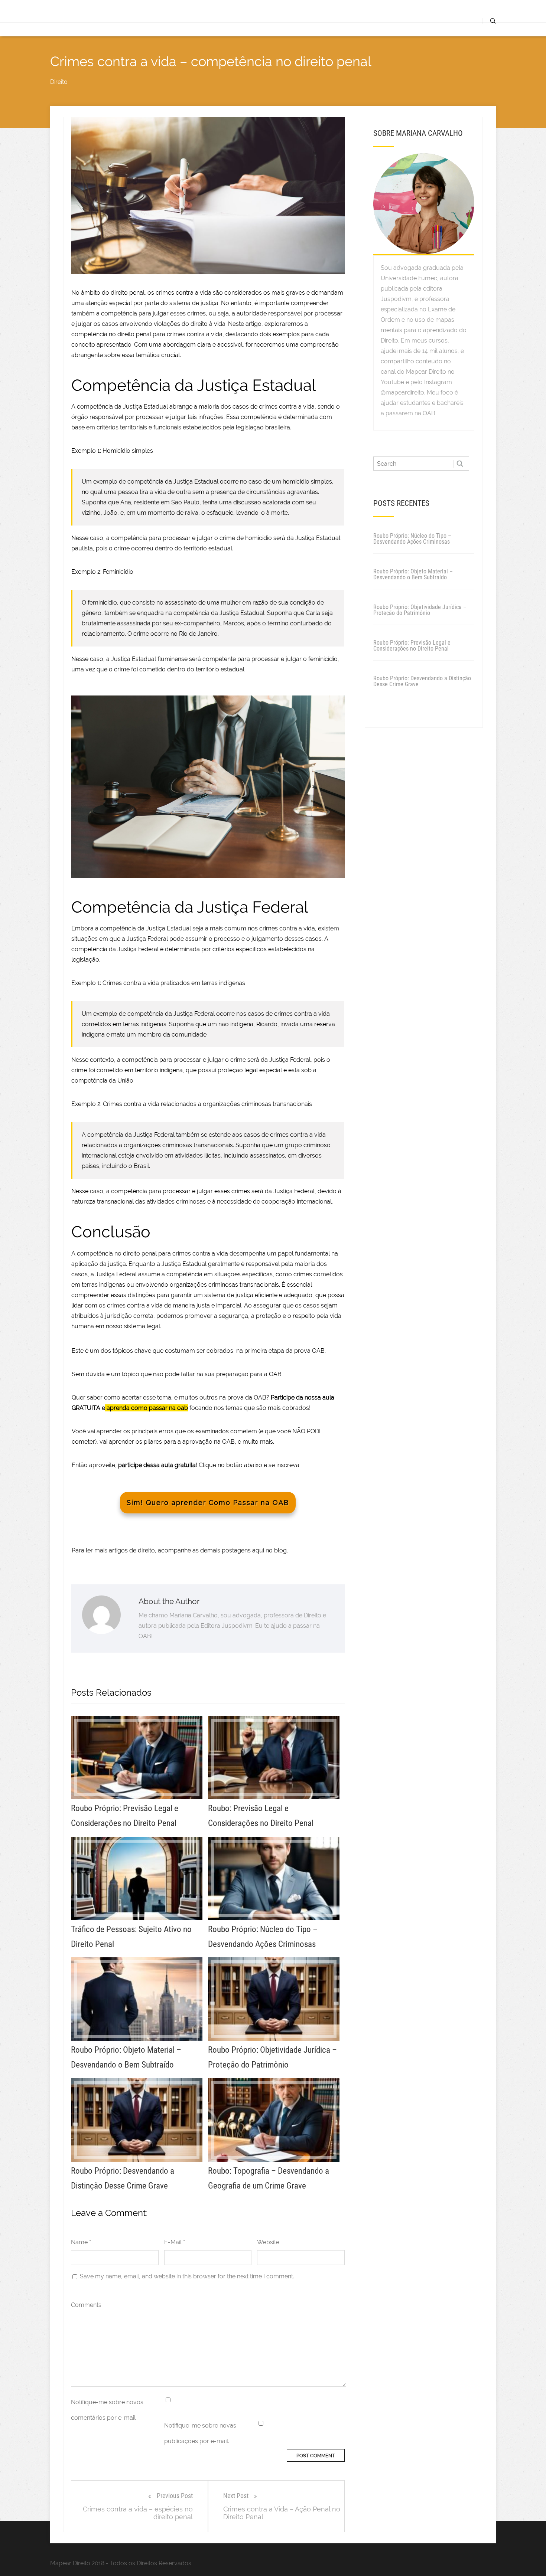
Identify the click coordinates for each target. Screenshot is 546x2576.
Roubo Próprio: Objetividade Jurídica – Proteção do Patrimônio (420, 610)
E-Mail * (175, 2242)
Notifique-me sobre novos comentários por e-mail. (107, 2410)
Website (268, 2242)
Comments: (87, 2305)
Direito (59, 82)
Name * (81, 2242)
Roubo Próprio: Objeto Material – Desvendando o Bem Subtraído (413, 574)
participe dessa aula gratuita (157, 1465)
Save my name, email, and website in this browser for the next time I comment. (187, 2276)
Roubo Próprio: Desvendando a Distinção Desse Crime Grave (422, 681)
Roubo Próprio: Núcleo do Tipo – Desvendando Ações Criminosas (412, 539)
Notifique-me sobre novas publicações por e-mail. (200, 2433)
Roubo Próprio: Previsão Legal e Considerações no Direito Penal (412, 646)
